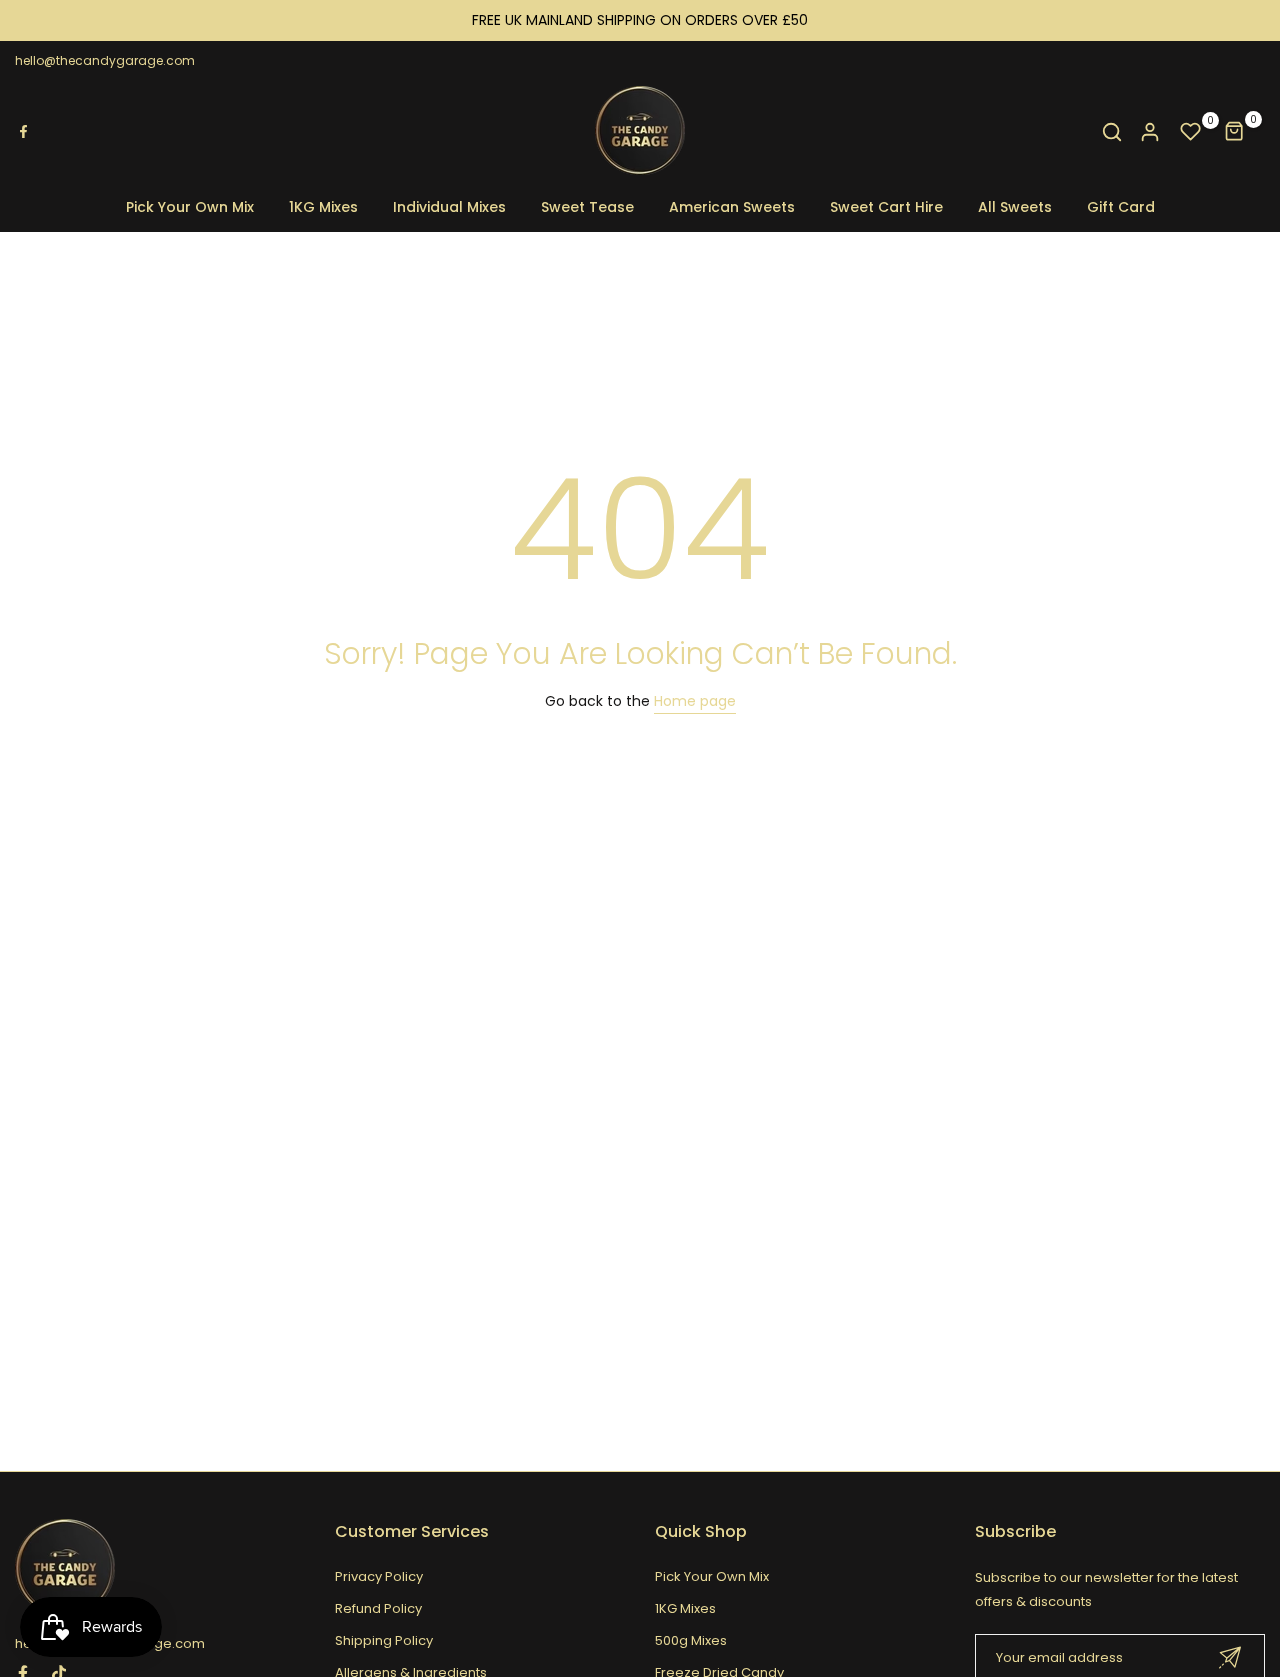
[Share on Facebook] (23, 132)
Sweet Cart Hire (886, 207)
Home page (695, 701)
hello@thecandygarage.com (105, 60)
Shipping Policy (384, 1640)
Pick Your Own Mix (190, 207)
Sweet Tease (587, 207)
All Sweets (1015, 207)
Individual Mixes (449, 207)
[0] (1191, 132)
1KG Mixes (323, 207)
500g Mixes (691, 1640)
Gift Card (1121, 207)
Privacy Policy (379, 1576)
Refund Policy (378, 1608)
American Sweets (732, 207)
